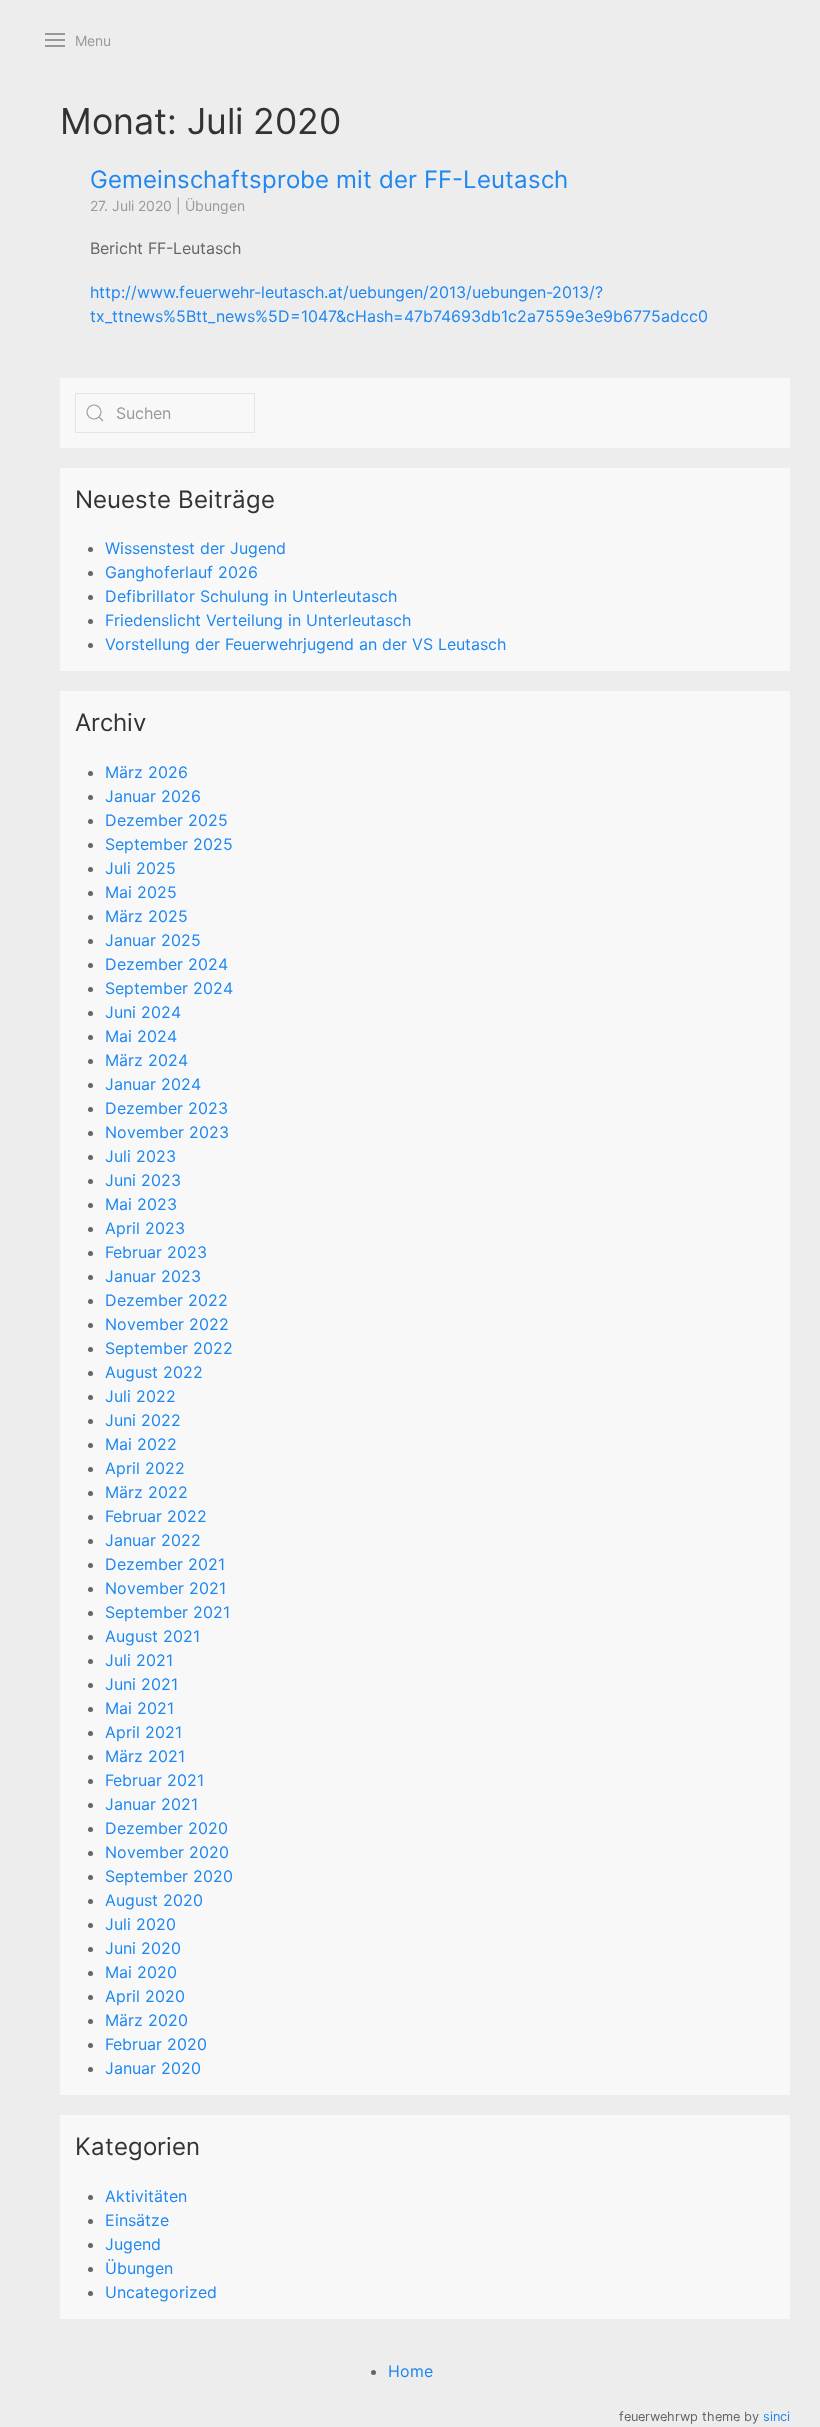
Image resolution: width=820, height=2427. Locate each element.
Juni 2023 (143, 1180)
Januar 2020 (153, 2068)
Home (410, 2371)
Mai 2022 (141, 1444)
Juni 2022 (143, 1420)
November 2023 (167, 1132)
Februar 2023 (156, 1252)
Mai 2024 (141, 1036)
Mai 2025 (141, 892)
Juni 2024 (143, 1012)
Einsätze (137, 2220)
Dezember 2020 (166, 1828)
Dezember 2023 (166, 1108)
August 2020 (154, 1900)
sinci (776, 2416)
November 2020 (167, 1852)
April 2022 (145, 1468)
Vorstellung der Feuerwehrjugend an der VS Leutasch (305, 644)
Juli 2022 (140, 1396)
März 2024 (146, 1060)
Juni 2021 (141, 1684)
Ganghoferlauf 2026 (181, 572)
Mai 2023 (141, 1204)
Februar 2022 (156, 1516)
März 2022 (146, 1492)
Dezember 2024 (166, 964)
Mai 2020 (141, 1972)
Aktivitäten (146, 2196)
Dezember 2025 (166, 820)
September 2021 (167, 1612)
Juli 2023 (140, 1156)
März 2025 (146, 916)
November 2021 (165, 1588)
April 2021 (143, 1732)
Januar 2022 (153, 1540)
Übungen (215, 205)
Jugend (133, 2244)
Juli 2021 (139, 1660)
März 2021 (145, 1756)
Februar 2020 (156, 2044)
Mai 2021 (139, 1708)
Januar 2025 (153, 940)
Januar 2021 (151, 1804)
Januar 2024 (153, 1084)
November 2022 (167, 1324)
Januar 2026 (153, 796)
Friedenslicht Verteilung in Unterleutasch (258, 620)
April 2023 (145, 1228)
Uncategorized (161, 2292)
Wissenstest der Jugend (195, 548)
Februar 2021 (154, 1780)
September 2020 (169, 1876)
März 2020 (146, 2020)
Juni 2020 (143, 1948)
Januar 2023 (153, 1276)
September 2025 (169, 844)
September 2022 (169, 1348)
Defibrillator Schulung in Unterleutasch (251, 596)
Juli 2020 (140, 1924)
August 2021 (152, 1636)
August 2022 (154, 1372)
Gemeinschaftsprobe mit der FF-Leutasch (329, 179)
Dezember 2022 (166, 1300)
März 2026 (146, 772)
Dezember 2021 (165, 1564)
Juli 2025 (140, 868)
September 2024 (169, 988)
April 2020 (145, 1996)
